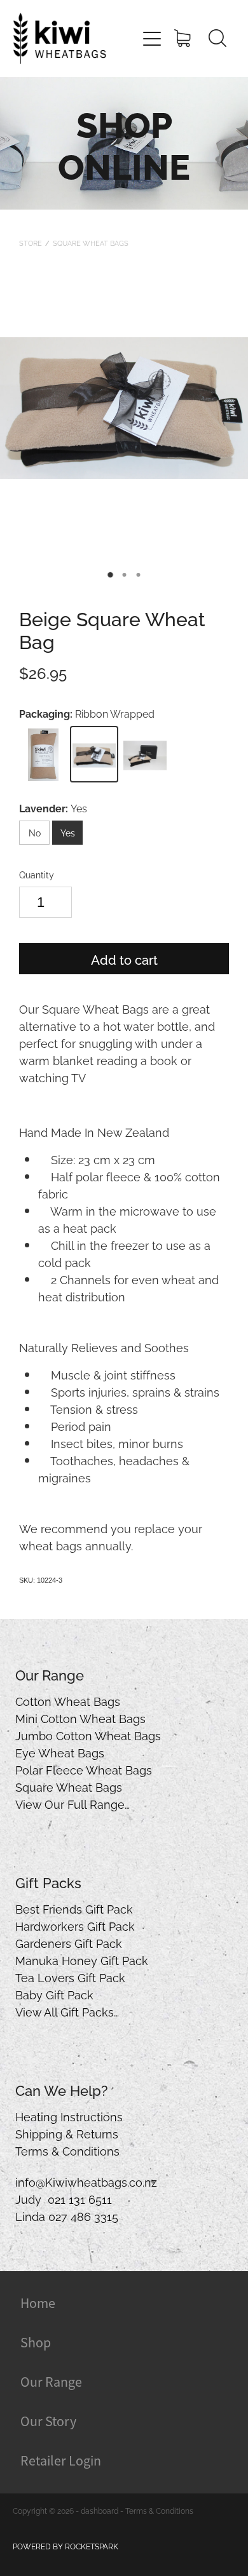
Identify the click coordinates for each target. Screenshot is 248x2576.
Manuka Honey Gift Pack (82, 1960)
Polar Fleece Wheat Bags (84, 1769)
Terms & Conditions (67, 2150)
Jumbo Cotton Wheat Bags (88, 1735)
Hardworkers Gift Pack (75, 1925)
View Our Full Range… (72, 1803)
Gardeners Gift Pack (69, 1942)
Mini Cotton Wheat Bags (80, 1718)
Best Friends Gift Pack (74, 1908)
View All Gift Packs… (67, 2011)
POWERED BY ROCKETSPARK (65, 2546)
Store (31, 243)
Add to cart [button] (124, 959)
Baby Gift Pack (54, 1994)
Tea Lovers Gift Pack (70, 1977)
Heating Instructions (69, 2116)
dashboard (100, 2510)
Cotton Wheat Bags (68, 1701)
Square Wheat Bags (91, 243)
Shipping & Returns (67, 2133)
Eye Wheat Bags (60, 1752)
